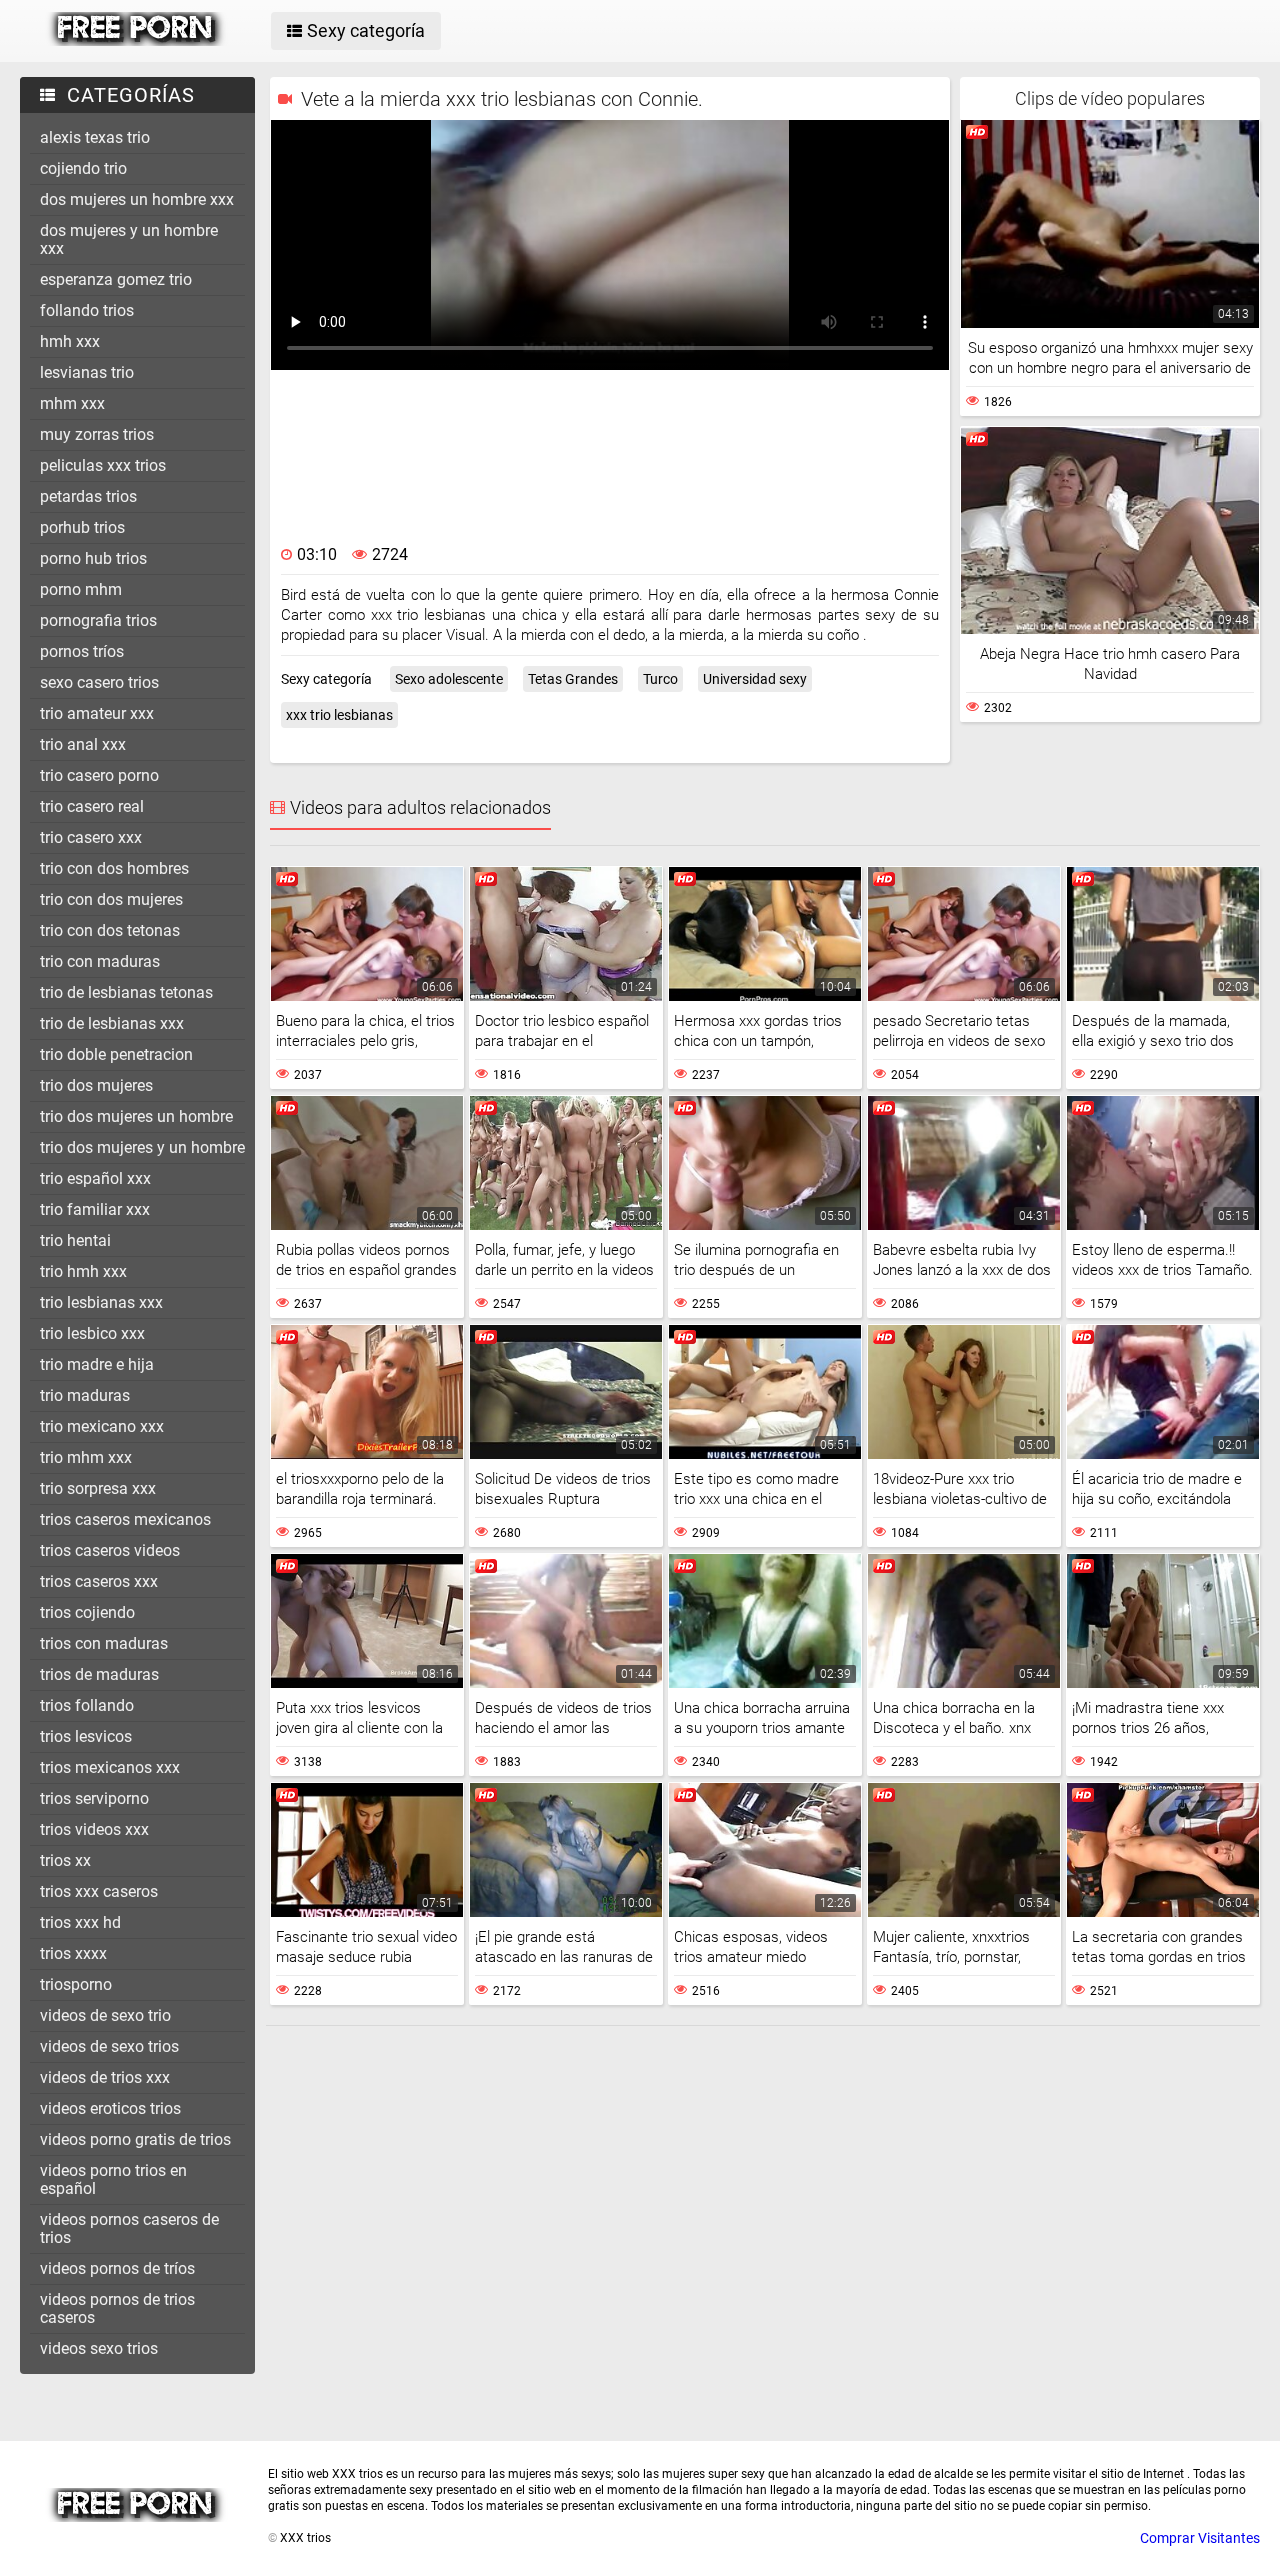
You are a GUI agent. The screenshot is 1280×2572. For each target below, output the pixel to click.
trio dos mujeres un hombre (136, 1116)
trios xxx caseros (99, 1891)
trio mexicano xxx (102, 1426)
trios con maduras (104, 1643)
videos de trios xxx (105, 2077)
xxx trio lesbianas (339, 715)
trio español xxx (95, 1178)
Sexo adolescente (449, 679)
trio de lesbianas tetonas (126, 992)
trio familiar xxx (95, 1209)
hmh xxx (70, 341)
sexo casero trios (99, 682)
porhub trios (82, 527)
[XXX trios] (136, 41)
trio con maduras (100, 961)
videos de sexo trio (105, 2015)
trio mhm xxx (86, 1457)
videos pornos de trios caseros (117, 2308)
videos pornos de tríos (117, 2268)
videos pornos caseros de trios (129, 2228)
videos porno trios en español (113, 2179)
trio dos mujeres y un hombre (142, 1147)
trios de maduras (99, 1674)
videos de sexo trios (109, 2046)
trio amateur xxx (97, 713)
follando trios (87, 310)
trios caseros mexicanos (125, 1519)
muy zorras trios (97, 434)
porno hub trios (93, 558)
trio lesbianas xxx (101, 1302)
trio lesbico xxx (92, 1333)
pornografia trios (98, 620)
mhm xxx (72, 403)
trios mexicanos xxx (110, 1767)
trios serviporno (94, 1798)
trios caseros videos (110, 1550)
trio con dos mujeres (111, 899)
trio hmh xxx (83, 1271)
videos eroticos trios (110, 2108)
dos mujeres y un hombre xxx (129, 239)
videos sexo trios (99, 2348)
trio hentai (75, 1240)
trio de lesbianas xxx (112, 1023)
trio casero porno (99, 775)
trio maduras (85, 1395)
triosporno (76, 1984)
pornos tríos (82, 651)
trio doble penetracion (116, 1054)
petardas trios (88, 496)
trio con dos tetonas (110, 930)
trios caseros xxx (99, 1581)
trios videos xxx (94, 1829)
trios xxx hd (80, 1922)
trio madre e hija (97, 1364)
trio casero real (92, 806)
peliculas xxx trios (103, 465)
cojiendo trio (83, 168)
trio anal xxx (83, 744)
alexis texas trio (95, 137)
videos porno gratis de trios (135, 2139)
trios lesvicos (86, 1736)
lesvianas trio (87, 372)
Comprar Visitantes (1200, 2538)
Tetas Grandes (573, 679)
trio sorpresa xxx (98, 1488)
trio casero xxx (91, 837)
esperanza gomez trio (116, 279)
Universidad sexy (755, 679)
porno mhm (81, 589)
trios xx (65, 1860)
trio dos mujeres (96, 1085)
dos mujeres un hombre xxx (137, 199)
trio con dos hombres (114, 868)
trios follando (87, 1705)
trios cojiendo (87, 1612)
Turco (660, 679)
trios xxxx (73, 1953)
